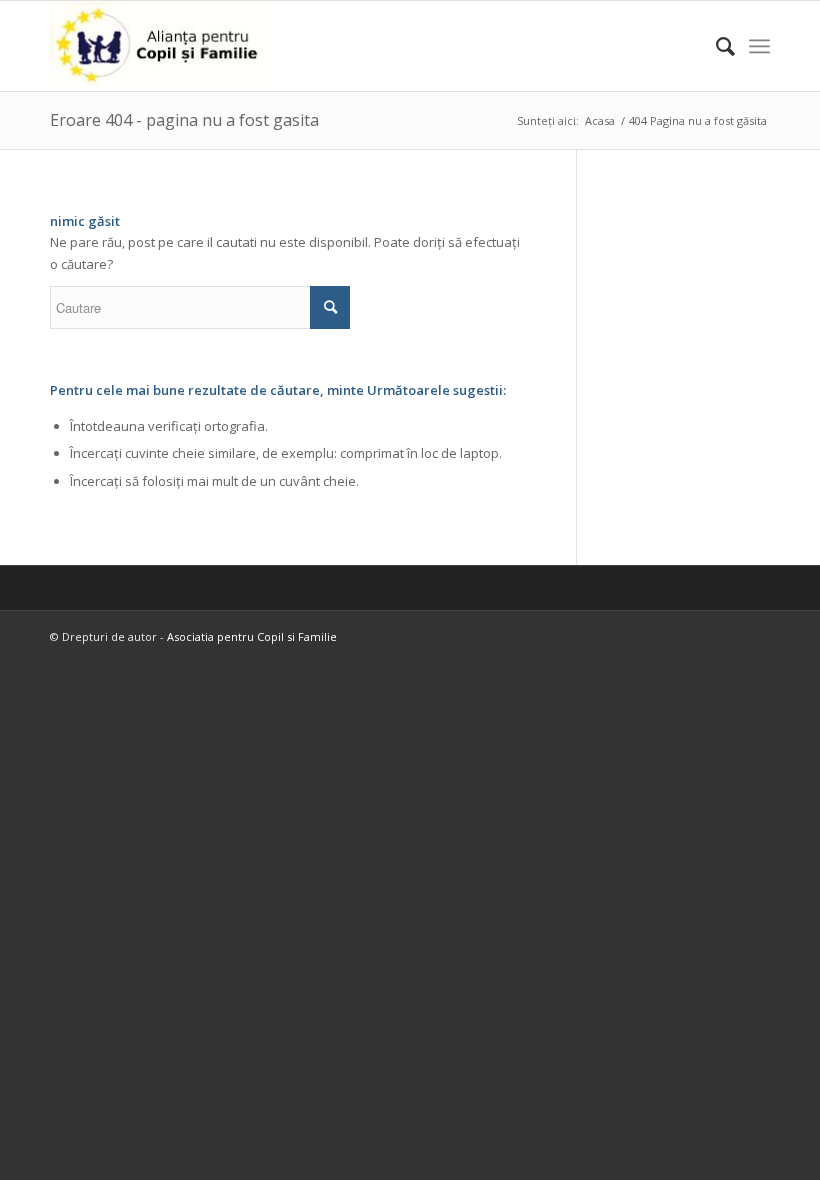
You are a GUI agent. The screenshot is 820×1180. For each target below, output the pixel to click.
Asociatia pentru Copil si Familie (252, 636)
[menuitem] (715, 46)
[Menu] (759, 46)
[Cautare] (715, 46)
